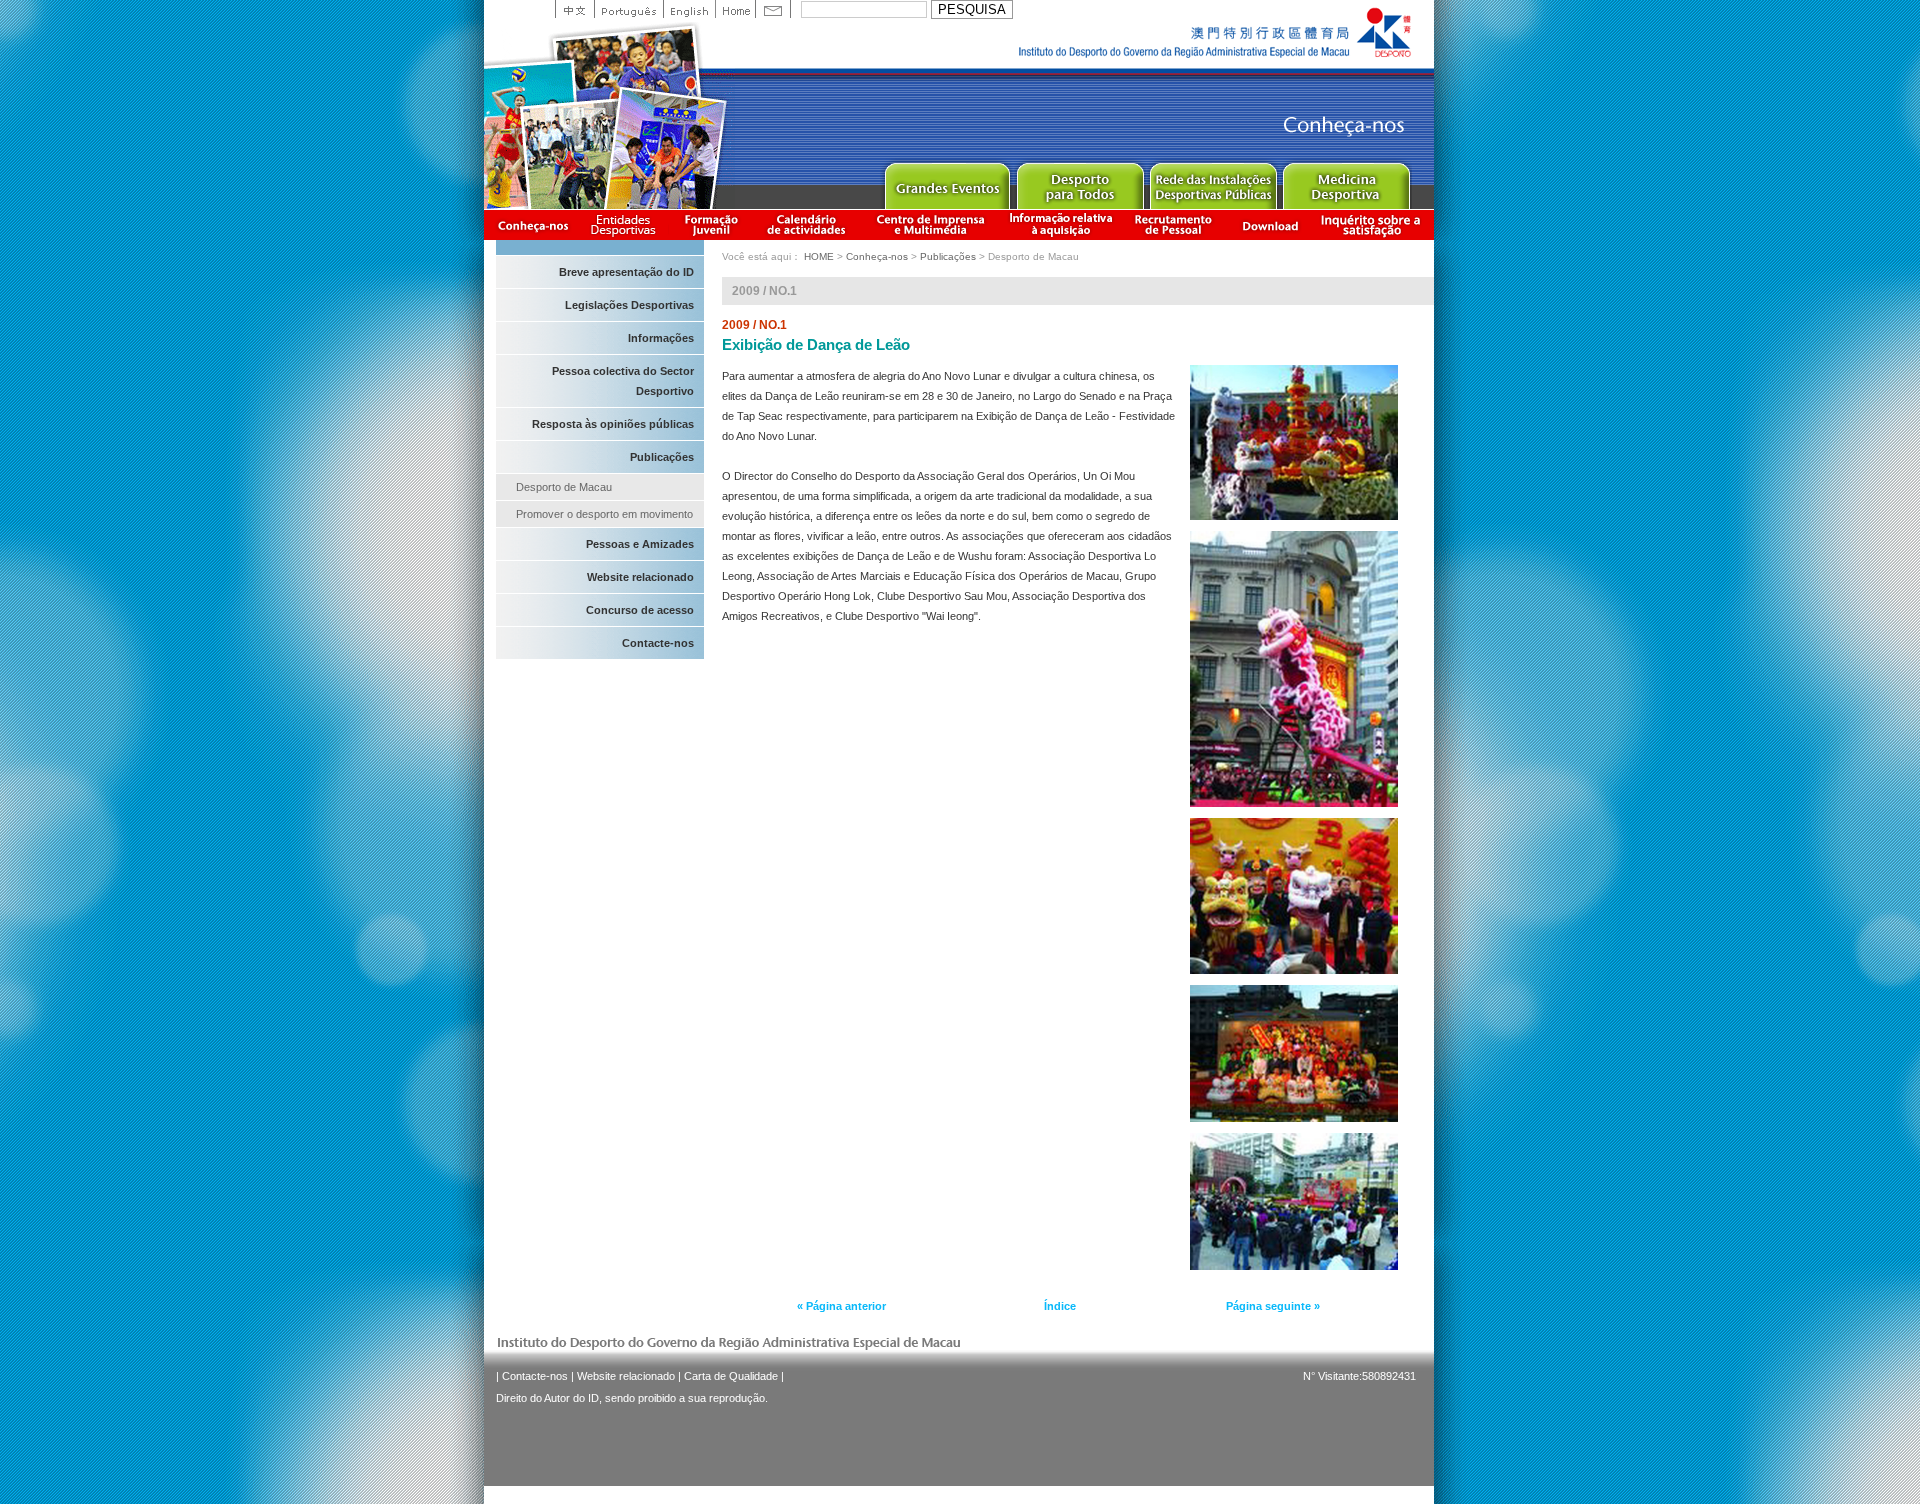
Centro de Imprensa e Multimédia (931, 224)
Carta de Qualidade (731, 1376)
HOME (819, 256)
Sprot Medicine (1345, 181)
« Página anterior (841, 1306)
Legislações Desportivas (629, 305)
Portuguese (628, 9)
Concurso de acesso (640, 610)
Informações (661, 338)
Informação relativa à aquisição (1061, 224)
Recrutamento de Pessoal (1174, 224)
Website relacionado (640, 577)
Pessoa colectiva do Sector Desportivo (623, 381)
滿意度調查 (1374, 224)
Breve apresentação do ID (626, 272)
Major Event (946, 181)
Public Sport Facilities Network (1212, 181)
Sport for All (1079, 181)
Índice (1060, 1306)
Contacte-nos (658, 643)
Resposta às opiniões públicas (613, 424)
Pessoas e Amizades (640, 544)
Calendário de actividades (807, 224)
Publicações (662, 457)
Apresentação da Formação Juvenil (711, 224)
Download (1270, 224)
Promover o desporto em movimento (604, 514)
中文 (574, 9)
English (689, 9)
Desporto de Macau (564, 487)
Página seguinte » (1273, 1306)
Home (735, 9)
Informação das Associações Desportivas (626, 224)
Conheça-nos (533, 224)
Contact (773, 9)
